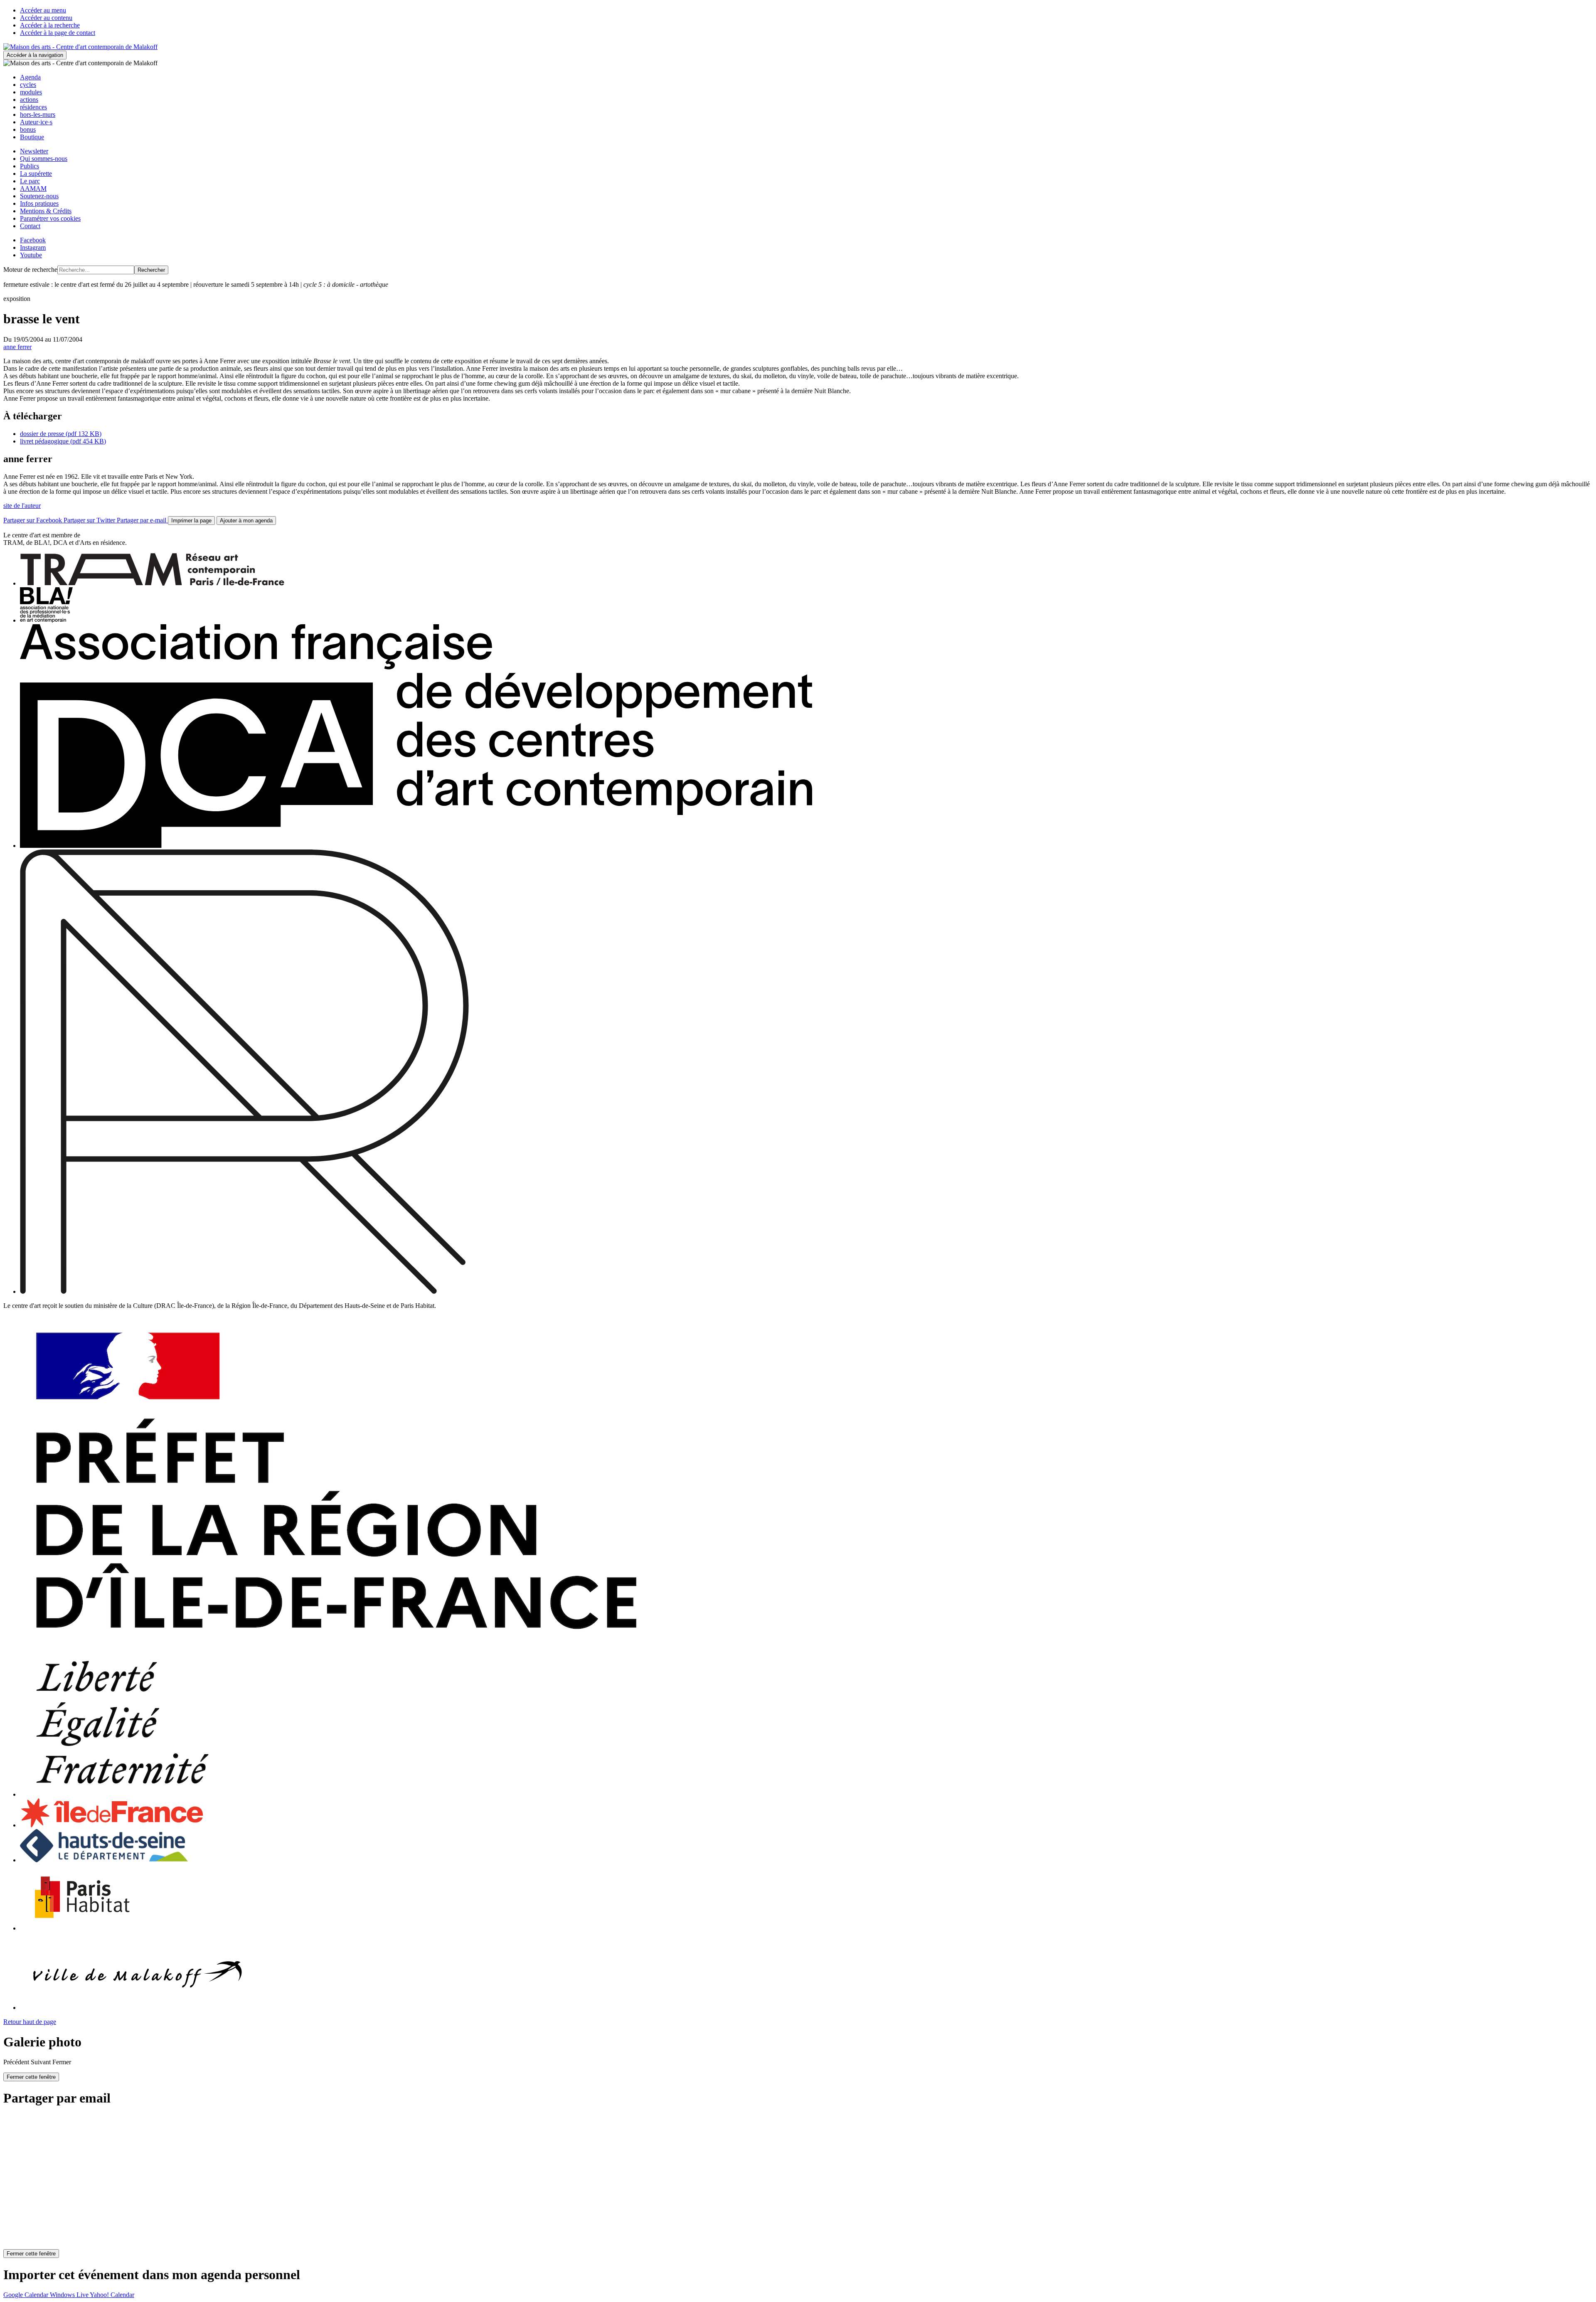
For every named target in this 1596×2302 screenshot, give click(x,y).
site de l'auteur (22, 506)
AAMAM (33, 188)
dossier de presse (61, 434)
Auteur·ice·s (36, 122)
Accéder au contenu (46, 18)
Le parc (30, 181)
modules (31, 92)
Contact (30, 226)
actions (29, 100)
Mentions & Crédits (46, 211)
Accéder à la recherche (50, 25)
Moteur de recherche (30, 270)
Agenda (30, 77)
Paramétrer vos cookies (50, 218)
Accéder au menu (43, 10)
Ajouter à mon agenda (246, 521)
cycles (28, 85)
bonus (28, 129)
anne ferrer (17, 347)
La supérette (36, 174)
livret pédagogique (63, 441)
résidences (33, 107)
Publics (30, 166)
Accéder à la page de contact (58, 33)
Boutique (32, 137)
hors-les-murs (38, 114)
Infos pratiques (39, 203)
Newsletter (34, 151)
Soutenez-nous (39, 196)
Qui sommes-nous (44, 159)
